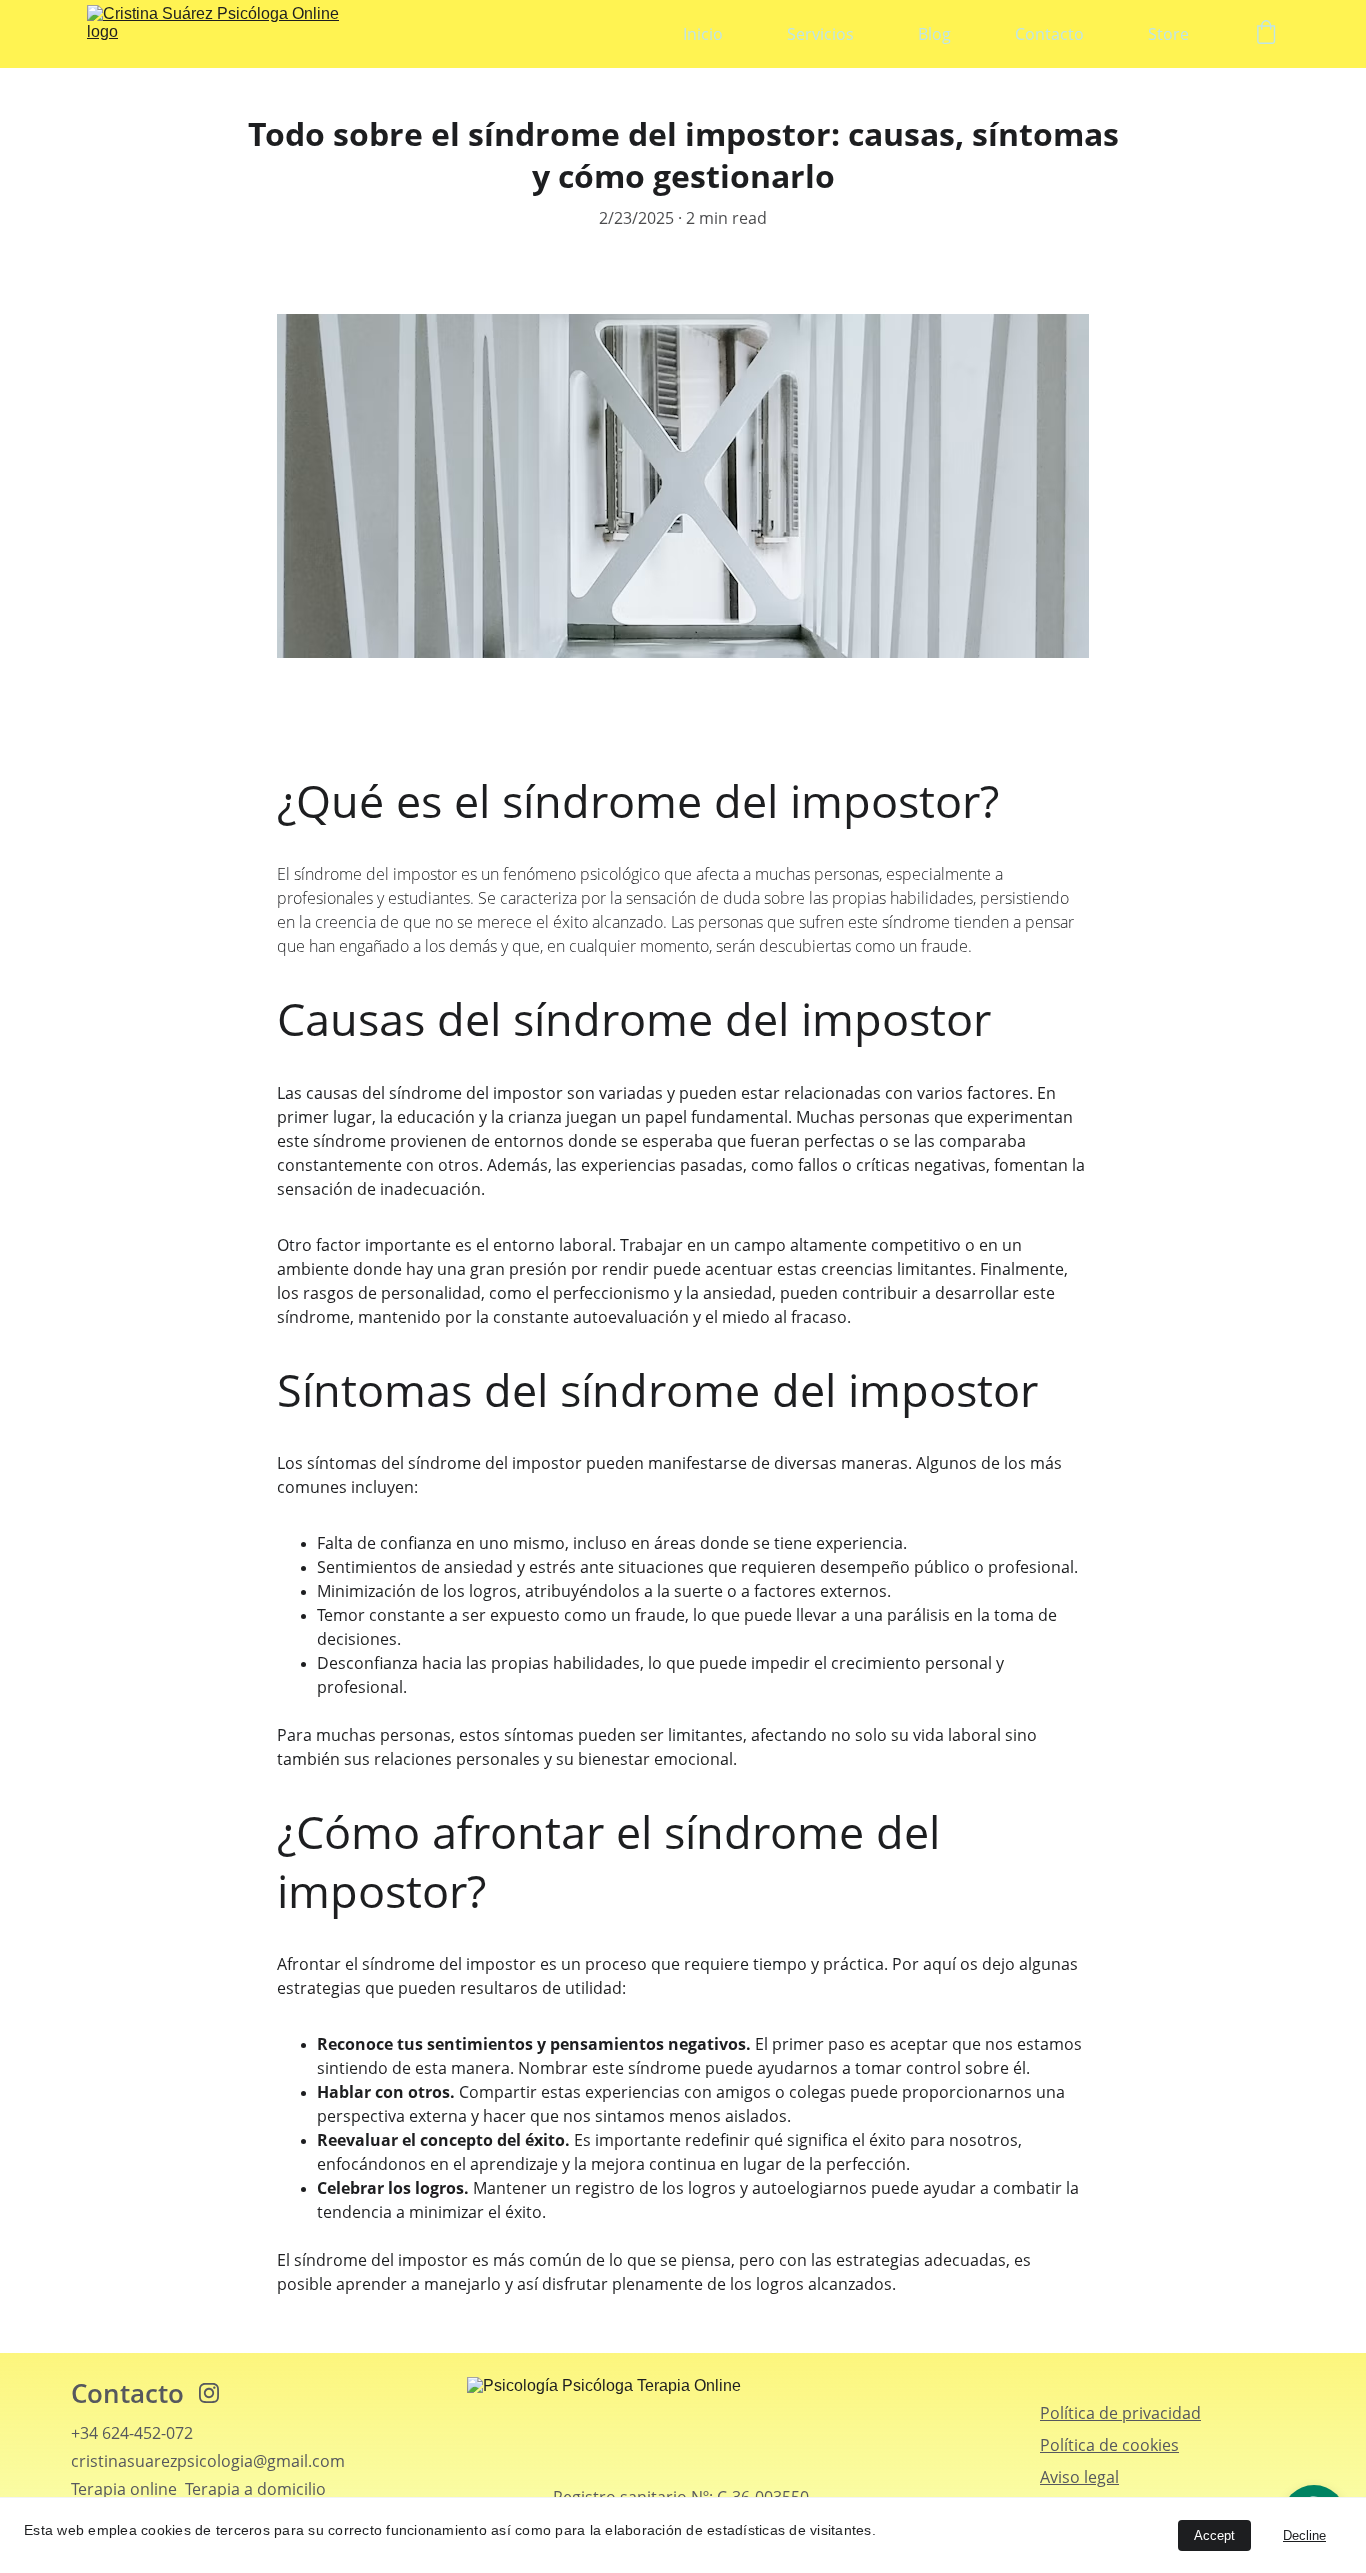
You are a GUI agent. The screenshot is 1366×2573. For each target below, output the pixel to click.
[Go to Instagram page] (209, 2393)
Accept (1214, 2535)
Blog (934, 34)
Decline (1304, 2535)
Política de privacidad (1120, 2413)
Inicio (703, 34)
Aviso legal (1079, 2477)
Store (1168, 34)
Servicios (820, 34)
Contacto (1049, 34)
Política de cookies (1109, 2445)
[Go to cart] (1266, 34)
